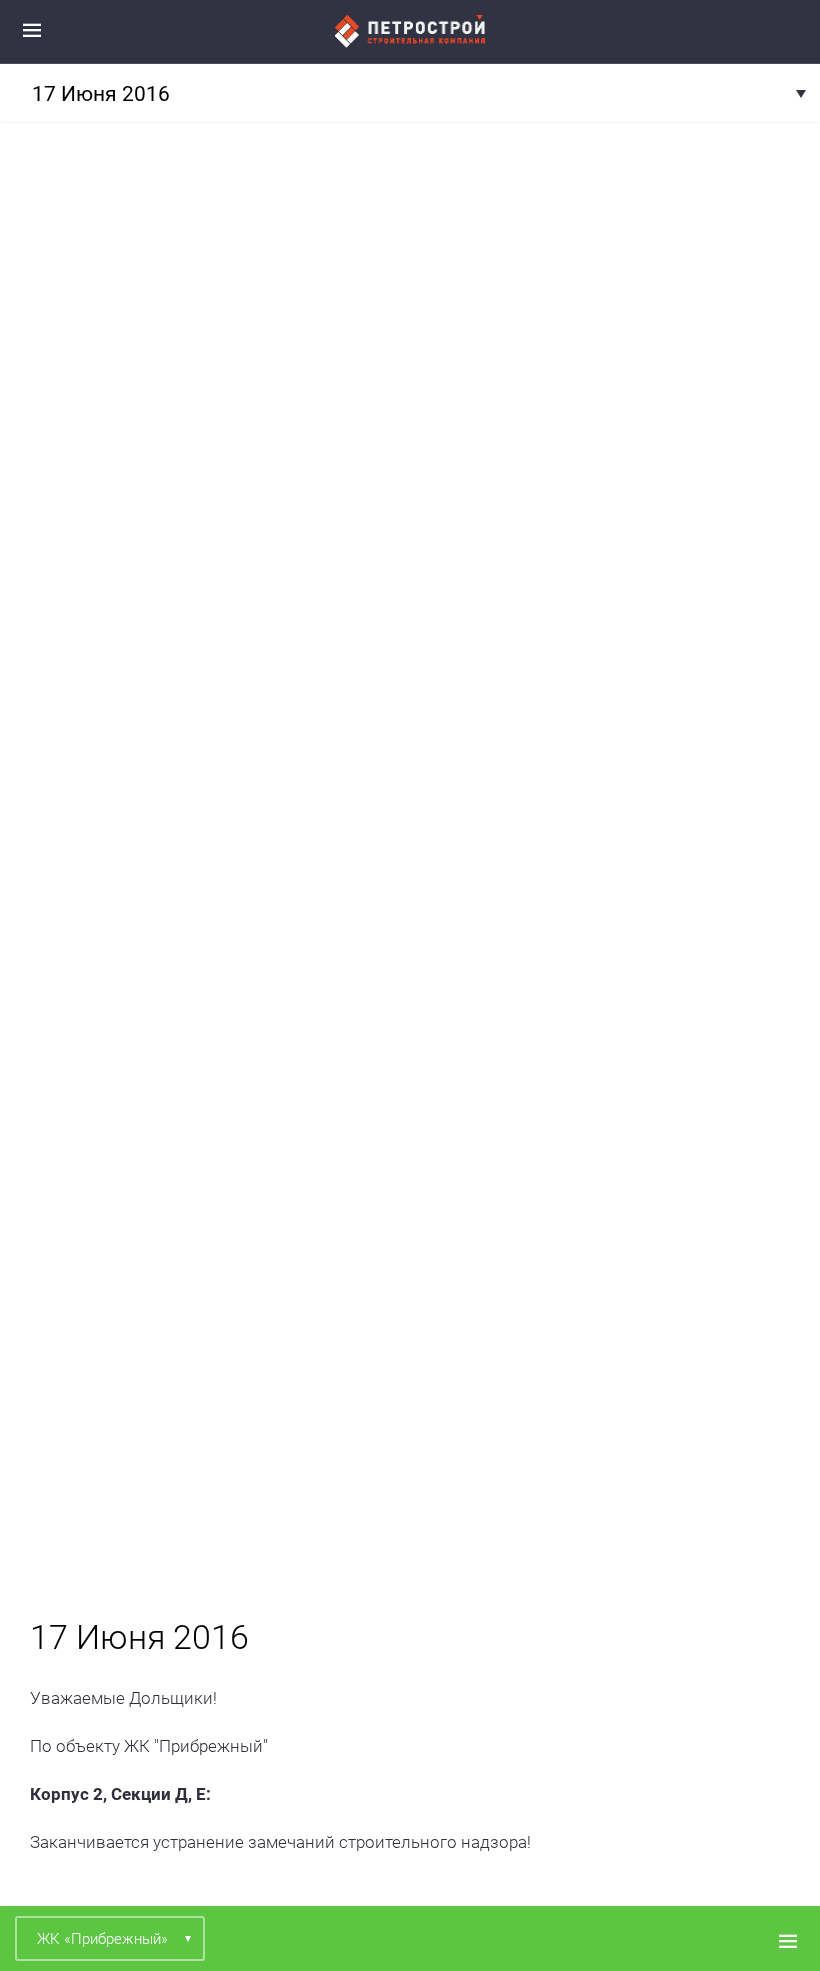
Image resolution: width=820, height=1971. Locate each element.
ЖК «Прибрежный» (102, 1939)
